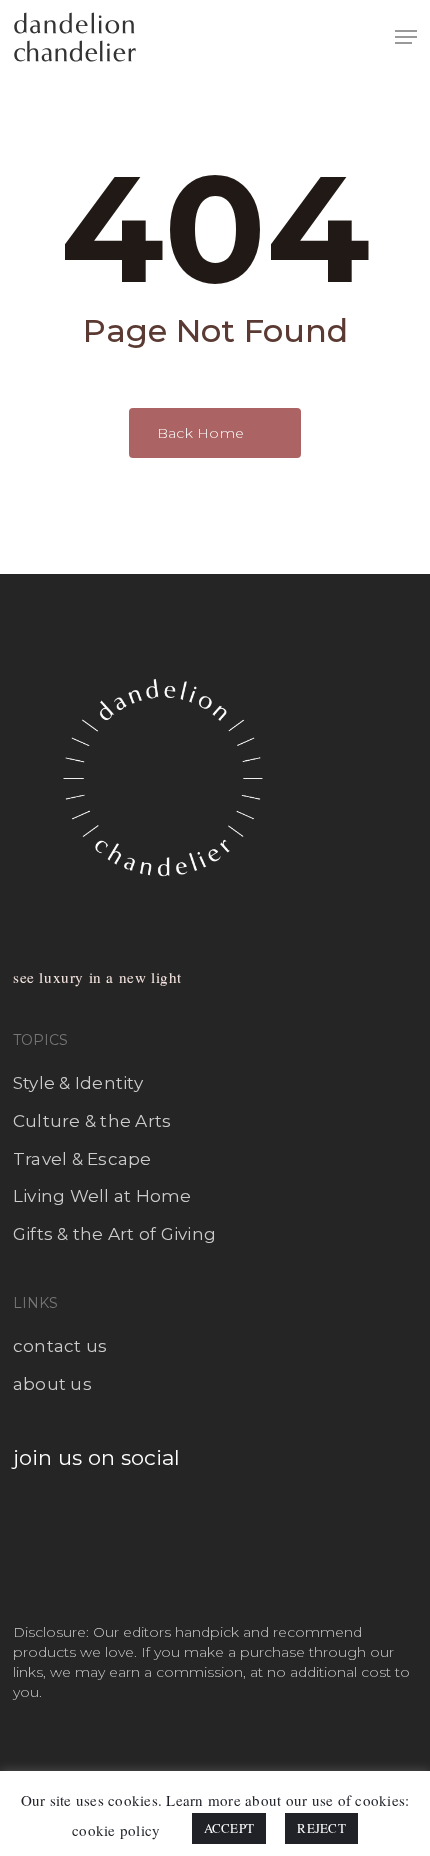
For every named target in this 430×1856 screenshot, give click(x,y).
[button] (406, 37)
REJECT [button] (321, 1828)
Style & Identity (78, 1083)
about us (52, 1384)
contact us (60, 1346)
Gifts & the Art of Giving (114, 1234)
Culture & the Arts (92, 1121)
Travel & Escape (82, 1159)
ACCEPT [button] (229, 1828)
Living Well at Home (102, 1196)
